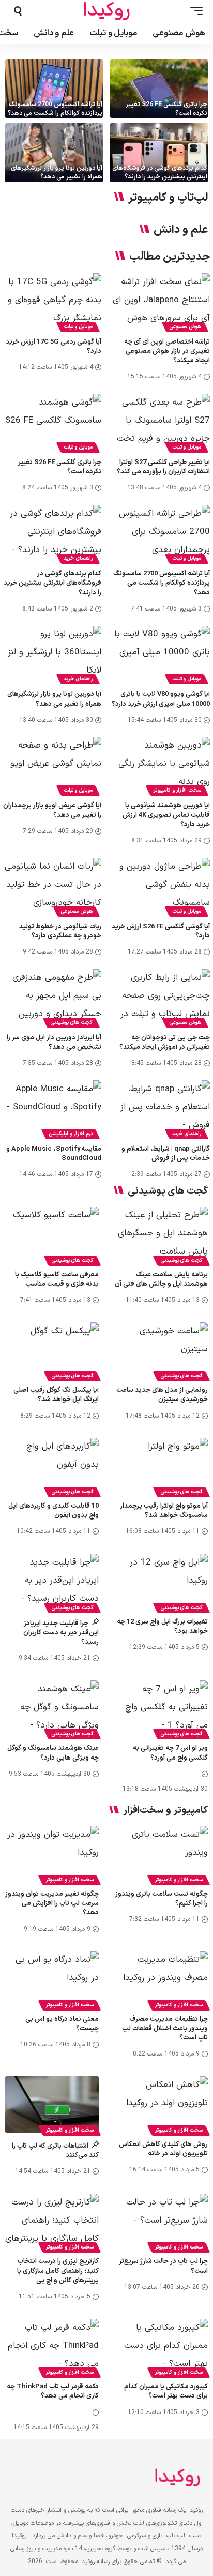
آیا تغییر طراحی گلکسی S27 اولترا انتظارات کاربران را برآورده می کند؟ (163, 467)
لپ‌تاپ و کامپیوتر (168, 198)
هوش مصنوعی (185, 327)
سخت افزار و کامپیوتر (177, 790)
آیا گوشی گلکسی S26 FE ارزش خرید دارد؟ (161, 931)
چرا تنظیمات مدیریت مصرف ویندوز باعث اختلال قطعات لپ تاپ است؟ (165, 2029)
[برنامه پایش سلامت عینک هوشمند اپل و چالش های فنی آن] (161, 1235)
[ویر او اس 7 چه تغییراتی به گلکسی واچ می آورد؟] (161, 1709)
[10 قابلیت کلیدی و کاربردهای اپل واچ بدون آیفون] (52, 1466)
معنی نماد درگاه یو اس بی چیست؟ (62, 2024)
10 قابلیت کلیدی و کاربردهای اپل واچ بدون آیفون (54, 1511)
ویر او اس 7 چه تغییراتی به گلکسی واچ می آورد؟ (170, 1753)
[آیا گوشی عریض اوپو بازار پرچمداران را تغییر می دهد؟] (52, 766)
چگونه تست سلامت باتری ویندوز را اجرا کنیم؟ (162, 1899)
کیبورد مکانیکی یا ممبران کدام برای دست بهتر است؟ (166, 2391)
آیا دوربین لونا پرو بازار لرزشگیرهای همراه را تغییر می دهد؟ (57, 173)
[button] (194, 11)
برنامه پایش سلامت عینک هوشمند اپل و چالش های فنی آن (161, 1279)
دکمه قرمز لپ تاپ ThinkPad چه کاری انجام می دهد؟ (53, 2391)
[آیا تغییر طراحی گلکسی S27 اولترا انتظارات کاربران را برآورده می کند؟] (161, 423)
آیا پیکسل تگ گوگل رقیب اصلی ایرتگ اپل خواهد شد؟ (56, 1395)
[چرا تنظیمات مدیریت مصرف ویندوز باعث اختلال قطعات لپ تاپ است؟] (161, 1979)
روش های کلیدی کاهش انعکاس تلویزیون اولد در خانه (163, 2149)
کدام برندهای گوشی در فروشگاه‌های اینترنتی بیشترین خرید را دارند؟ (160, 173)
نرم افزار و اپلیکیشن (71, 1134)
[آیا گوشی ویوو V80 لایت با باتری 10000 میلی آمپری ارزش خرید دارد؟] (161, 655)
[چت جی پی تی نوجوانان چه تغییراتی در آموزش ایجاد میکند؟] (161, 999)
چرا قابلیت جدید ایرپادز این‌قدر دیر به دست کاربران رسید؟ (61, 1633)
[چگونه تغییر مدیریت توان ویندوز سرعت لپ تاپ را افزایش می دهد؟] (52, 1854)
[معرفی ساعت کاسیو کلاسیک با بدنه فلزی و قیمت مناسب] (52, 1235)
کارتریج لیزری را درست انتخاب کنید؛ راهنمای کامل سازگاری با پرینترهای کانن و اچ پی (58, 2271)
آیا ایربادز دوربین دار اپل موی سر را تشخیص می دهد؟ (54, 1043)
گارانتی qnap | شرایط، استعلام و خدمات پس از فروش (166, 1154)
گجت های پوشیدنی (71, 1023)
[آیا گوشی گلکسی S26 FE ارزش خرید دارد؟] (161, 887)
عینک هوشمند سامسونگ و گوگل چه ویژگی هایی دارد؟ (53, 1753)
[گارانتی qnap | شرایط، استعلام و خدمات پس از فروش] (161, 1110)
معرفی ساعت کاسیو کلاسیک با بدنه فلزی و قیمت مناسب (57, 1279)
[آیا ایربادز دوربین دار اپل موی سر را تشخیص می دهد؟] (52, 999)
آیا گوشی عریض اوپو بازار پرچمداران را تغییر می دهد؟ (52, 810)
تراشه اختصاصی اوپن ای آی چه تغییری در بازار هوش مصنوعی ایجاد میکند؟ (167, 351)
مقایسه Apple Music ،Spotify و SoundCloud (54, 1154)
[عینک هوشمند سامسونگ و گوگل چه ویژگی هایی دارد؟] (52, 1709)
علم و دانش (181, 230)
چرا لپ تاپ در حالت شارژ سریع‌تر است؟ (163, 2266)
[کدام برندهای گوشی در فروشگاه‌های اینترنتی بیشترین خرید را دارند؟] (159, 152)
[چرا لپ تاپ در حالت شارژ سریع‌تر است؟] (161, 2222)
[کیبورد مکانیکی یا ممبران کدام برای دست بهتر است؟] (161, 2347)
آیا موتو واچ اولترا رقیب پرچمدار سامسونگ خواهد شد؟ (164, 1511)
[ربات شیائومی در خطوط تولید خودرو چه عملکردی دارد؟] (52, 887)
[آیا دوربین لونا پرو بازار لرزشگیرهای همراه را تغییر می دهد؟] (54, 152)
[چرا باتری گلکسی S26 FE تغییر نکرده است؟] (159, 89)
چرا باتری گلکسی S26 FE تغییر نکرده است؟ (166, 109)
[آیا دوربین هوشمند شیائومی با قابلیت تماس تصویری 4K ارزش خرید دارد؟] (161, 766)
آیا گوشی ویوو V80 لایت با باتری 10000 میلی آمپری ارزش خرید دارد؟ (161, 699)
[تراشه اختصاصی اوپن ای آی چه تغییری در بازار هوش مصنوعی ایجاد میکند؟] (161, 303)
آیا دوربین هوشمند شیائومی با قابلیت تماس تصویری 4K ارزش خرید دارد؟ (166, 815)
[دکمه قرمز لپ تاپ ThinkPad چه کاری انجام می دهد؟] (52, 2347)
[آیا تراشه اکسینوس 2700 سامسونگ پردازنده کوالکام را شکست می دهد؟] (54, 89)
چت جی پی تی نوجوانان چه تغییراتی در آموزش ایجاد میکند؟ (165, 1043)
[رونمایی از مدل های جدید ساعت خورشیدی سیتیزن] (161, 1351)
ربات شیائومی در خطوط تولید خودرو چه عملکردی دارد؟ (60, 931)
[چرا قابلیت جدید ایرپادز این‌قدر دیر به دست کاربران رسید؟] (52, 1582)
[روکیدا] (106, 11)
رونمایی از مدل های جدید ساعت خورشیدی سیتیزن (162, 1395)
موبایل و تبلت (78, 327)
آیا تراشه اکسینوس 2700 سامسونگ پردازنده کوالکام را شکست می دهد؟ (55, 109)
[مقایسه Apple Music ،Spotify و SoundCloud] (52, 1110)
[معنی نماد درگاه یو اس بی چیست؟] (52, 1979)
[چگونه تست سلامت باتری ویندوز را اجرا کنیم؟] (161, 1854)
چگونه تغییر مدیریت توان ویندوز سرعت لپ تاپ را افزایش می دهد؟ (52, 1903)
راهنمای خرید (78, 559)
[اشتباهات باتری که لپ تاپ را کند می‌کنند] (52, 2104)
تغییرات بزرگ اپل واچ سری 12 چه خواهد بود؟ (162, 1627)
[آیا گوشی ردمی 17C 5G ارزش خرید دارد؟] (52, 303)
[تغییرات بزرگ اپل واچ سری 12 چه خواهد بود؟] (161, 1582)
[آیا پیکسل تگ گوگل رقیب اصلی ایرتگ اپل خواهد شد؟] (52, 1351)
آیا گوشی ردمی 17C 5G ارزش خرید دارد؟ (54, 347)
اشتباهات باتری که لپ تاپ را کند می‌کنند (55, 2151)
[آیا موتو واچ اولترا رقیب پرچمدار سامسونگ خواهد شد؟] (161, 1466)
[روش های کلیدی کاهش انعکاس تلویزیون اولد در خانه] (161, 2104)
